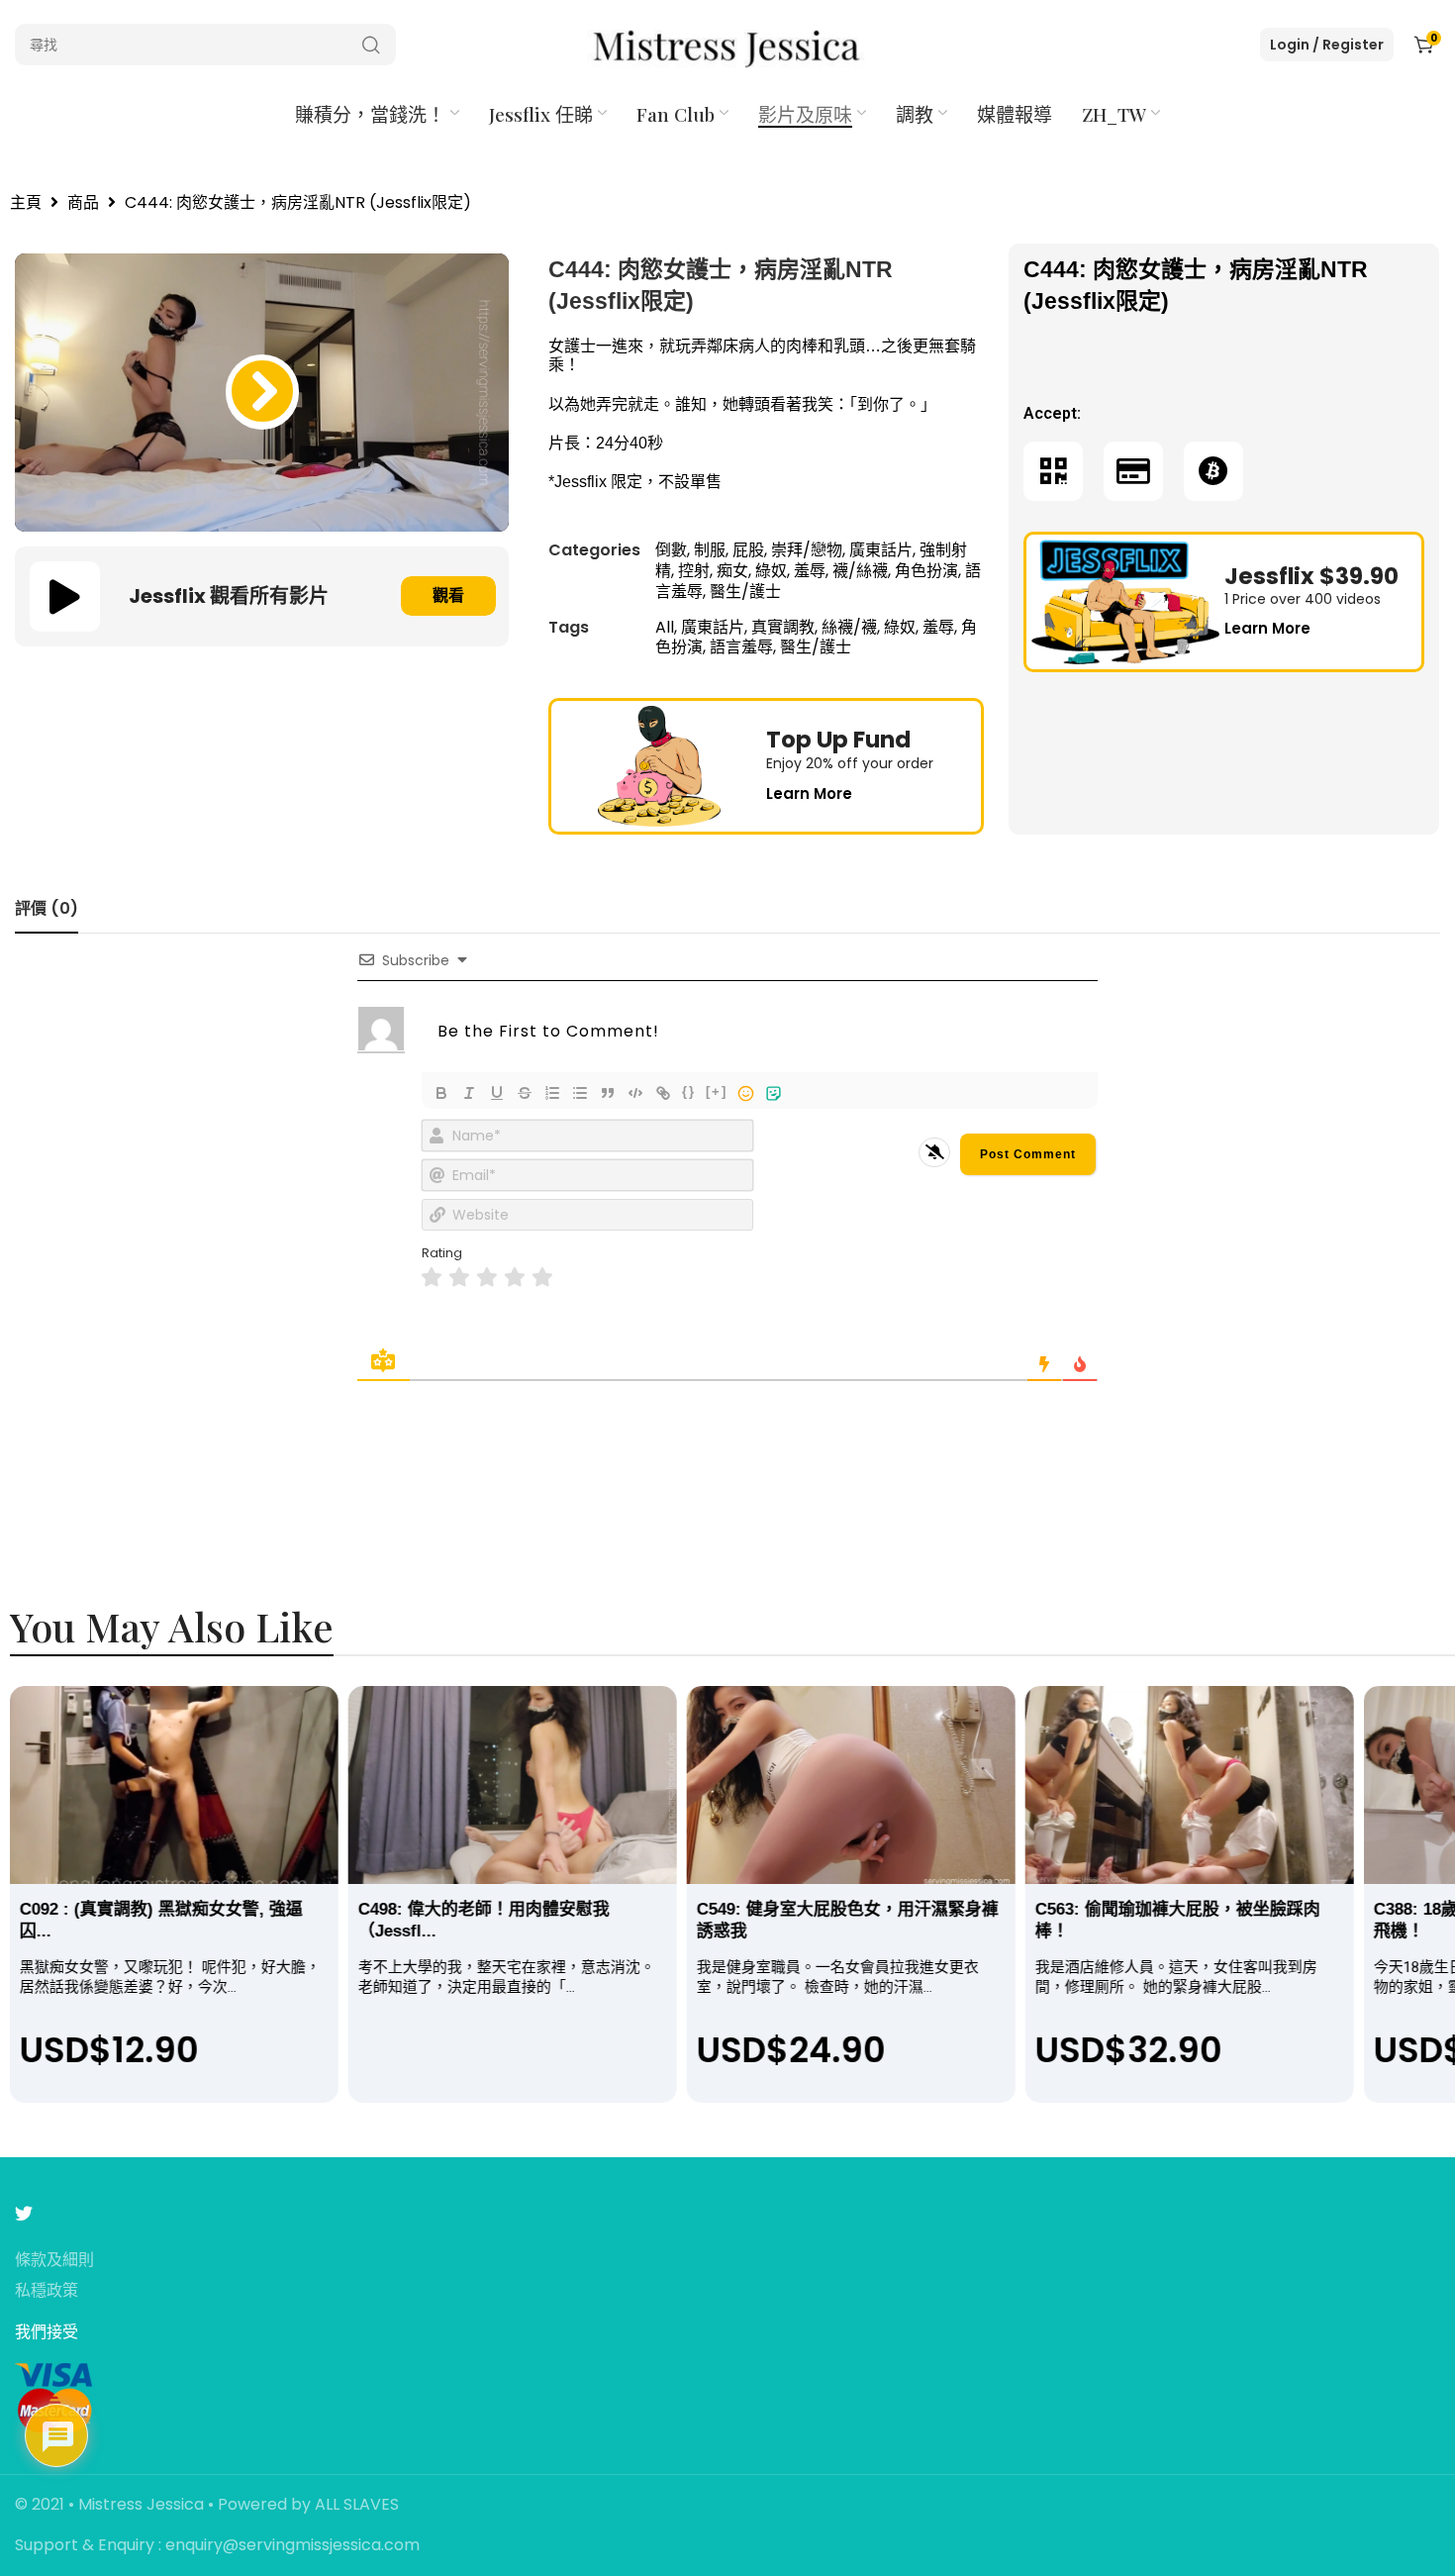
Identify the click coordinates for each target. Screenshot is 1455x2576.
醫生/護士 (745, 592)
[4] (515, 1278)
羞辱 (810, 571)
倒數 (671, 550)
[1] (432, 1278)
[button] (262, 392)
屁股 (748, 550)
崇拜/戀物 (807, 550)
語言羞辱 (741, 647)
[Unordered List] (580, 1093)
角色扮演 (926, 571)
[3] (487, 1278)
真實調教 (783, 627)
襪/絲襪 (860, 571)
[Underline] (497, 1093)
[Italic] (469, 1093)
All (665, 627)
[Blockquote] (608, 1093)
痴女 (732, 571)
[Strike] (525, 1093)
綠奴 (771, 571)
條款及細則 (54, 2261)
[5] (542, 1278)
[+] (717, 1091)
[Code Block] (635, 1093)
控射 (694, 571)
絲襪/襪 (849, 627)
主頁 (26, 203)
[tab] (47, 908)
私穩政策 (47, 2291)
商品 (83, 203)
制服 (710, 550)
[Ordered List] (552, 1093)
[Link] (663, 1093)
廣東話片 (881, 550)
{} (689, 1091)
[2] (459, 1278)
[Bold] (441, 1093)
